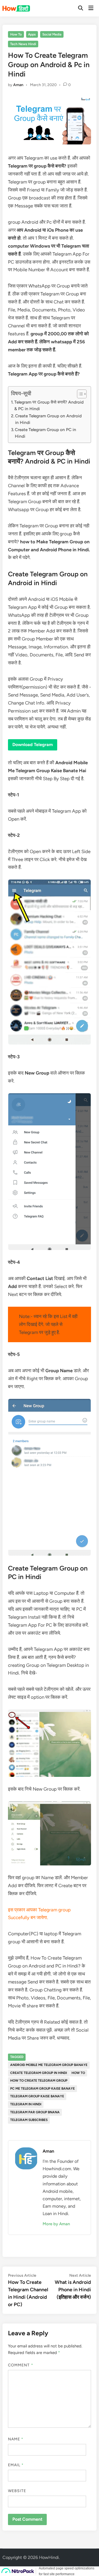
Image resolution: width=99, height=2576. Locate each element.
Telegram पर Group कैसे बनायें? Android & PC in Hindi (49, 405)
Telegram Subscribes (29, 2120)
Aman (18, 85)
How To (16, 34)
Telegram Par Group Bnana (35, 2112)
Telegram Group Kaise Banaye (37, 2096)
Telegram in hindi (26, 2104)
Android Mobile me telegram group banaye (49, 2065)
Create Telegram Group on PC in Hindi (46, 433)
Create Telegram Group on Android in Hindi (48, 419)
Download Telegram (33, 745)
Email (16, 2465)
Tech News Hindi (23, 44)
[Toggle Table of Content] (79, 394)
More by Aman (56, 2224)
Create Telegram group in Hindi (38, 2073)
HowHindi (49, 2557)
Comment (21, 2365)
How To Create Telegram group (39, 2081)
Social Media (52, 34)
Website (17, 2491)
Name (16, 2439)
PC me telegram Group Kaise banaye (42, 2089)
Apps (32, 34)
